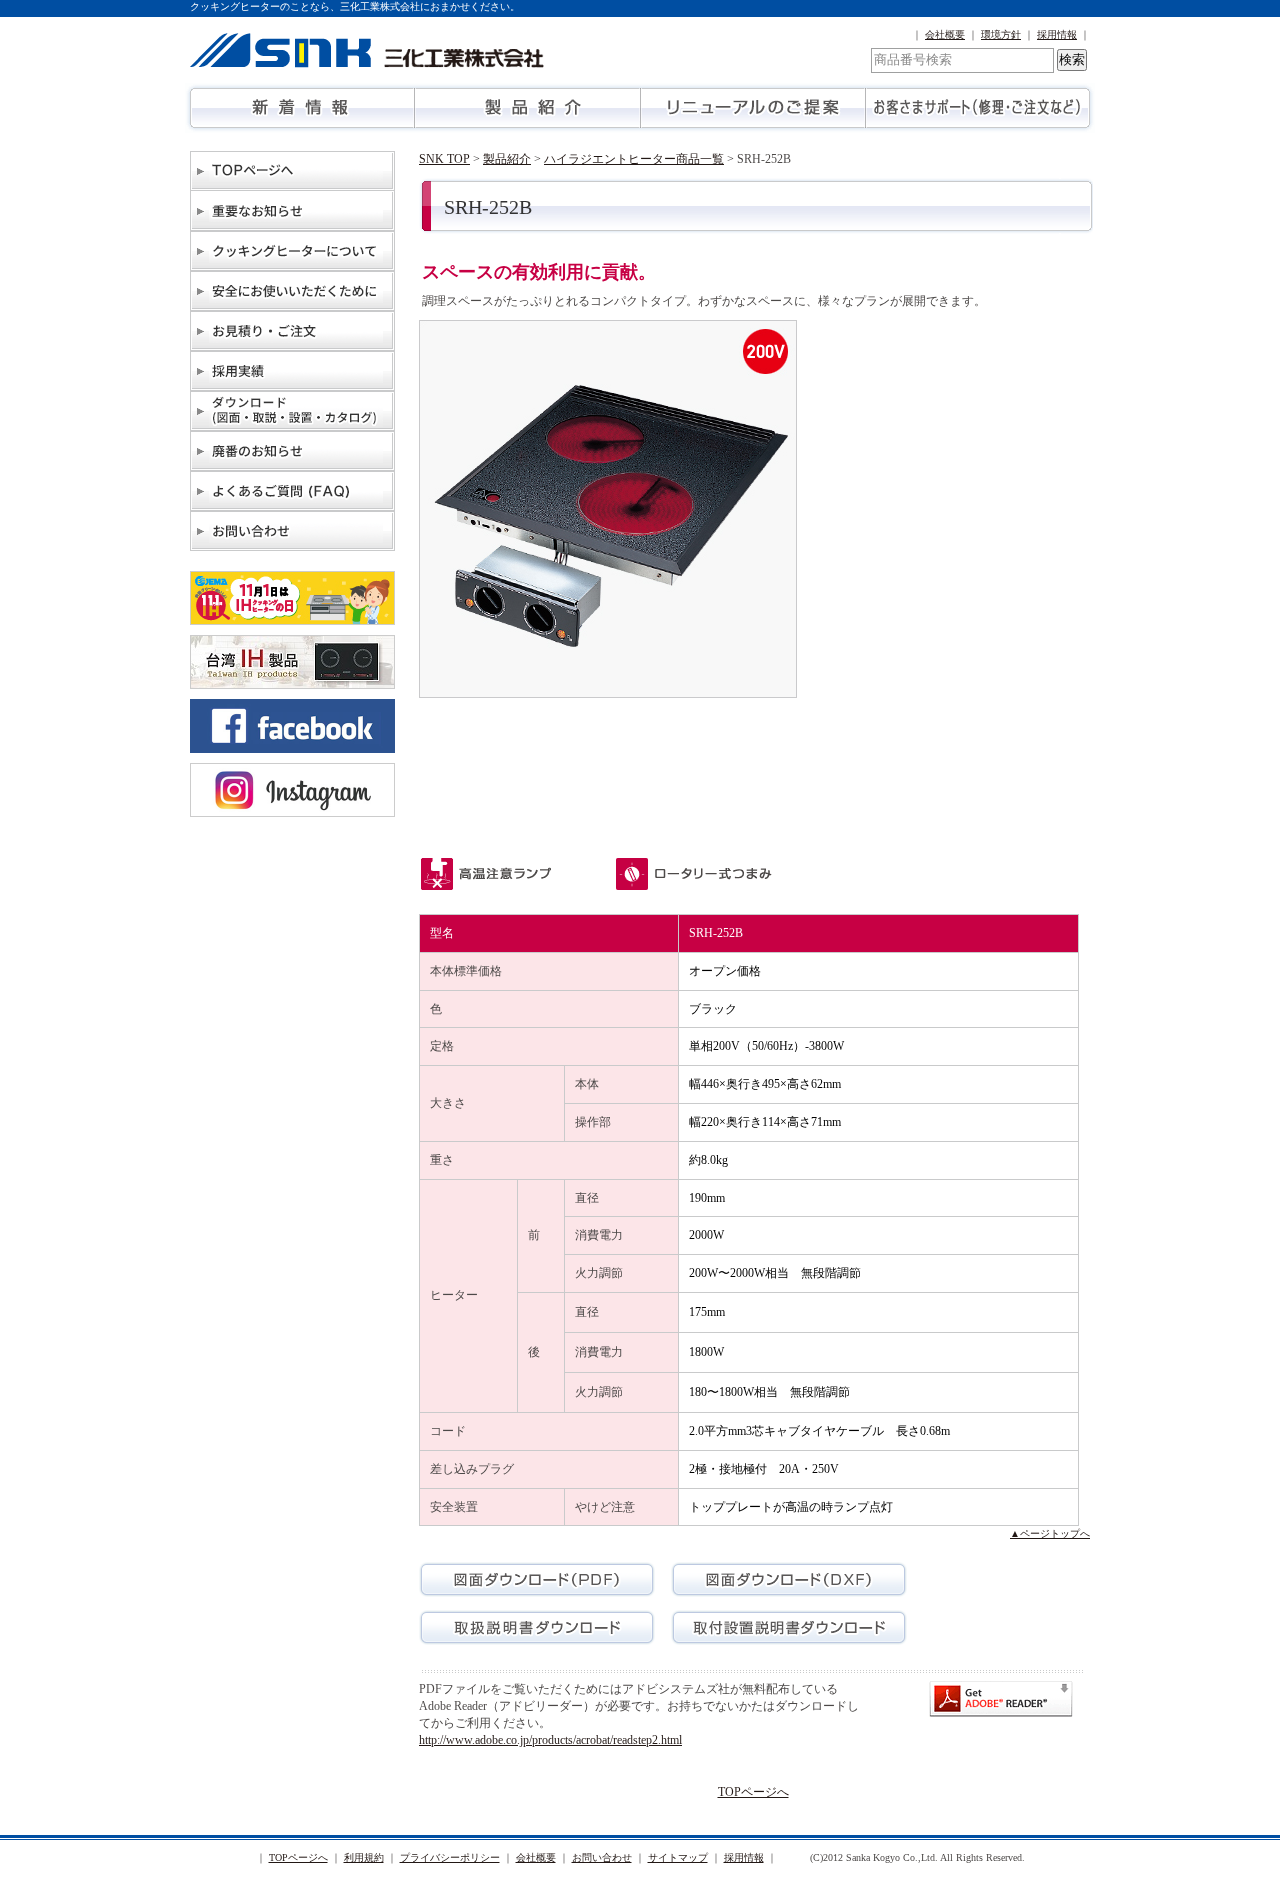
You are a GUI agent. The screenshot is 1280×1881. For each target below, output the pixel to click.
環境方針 (1001, 34)
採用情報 (1057, 34)
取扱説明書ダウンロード (537, 1627)
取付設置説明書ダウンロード (789, 1627)
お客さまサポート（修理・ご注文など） (977, 108)
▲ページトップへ (1050, 1533)
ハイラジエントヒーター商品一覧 (634, 159)
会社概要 (945, 34)
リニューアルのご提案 (752, 108)
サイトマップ (678, 1857)
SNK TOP (444, 159)
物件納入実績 (292, 371)
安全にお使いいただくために (292, 291)
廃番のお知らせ (292, 451)
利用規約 (364, 1857)
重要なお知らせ (292, 211)
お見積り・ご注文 (292, 331)
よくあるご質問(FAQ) (292, 491)
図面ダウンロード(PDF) (537, 1579)
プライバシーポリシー (450, 1857)
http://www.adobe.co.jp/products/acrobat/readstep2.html (550, 1740)
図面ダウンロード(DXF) (789, 1579)
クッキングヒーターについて (292, 251)
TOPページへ (292, 171)
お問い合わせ (292, 531)
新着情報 (302, 108)
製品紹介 (527, 108)
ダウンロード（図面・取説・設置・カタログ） (292, 411)
